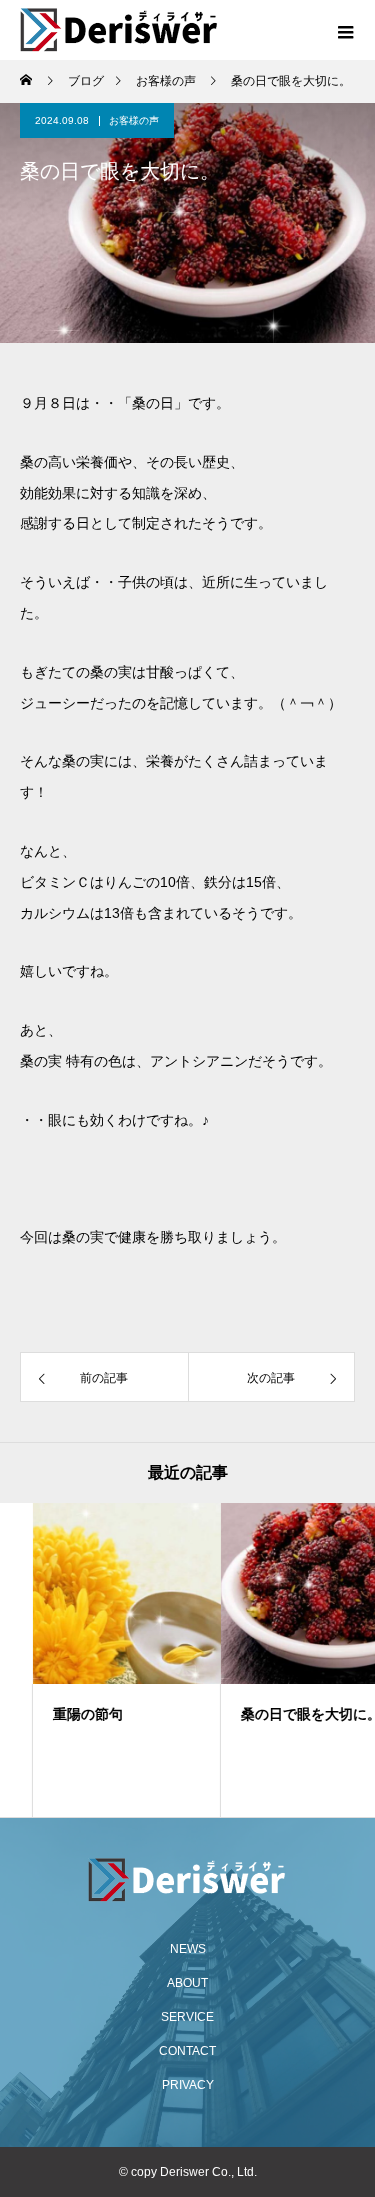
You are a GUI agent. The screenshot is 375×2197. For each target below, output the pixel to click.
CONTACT (187, 2051)
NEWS (188, 1949)
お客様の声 (134, 120)
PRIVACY (188, 2085)
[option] (94, 1660)
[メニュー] (345, 30)
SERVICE (187, 2017)
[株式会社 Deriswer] (187, 1880)
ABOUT (187, 1983)
